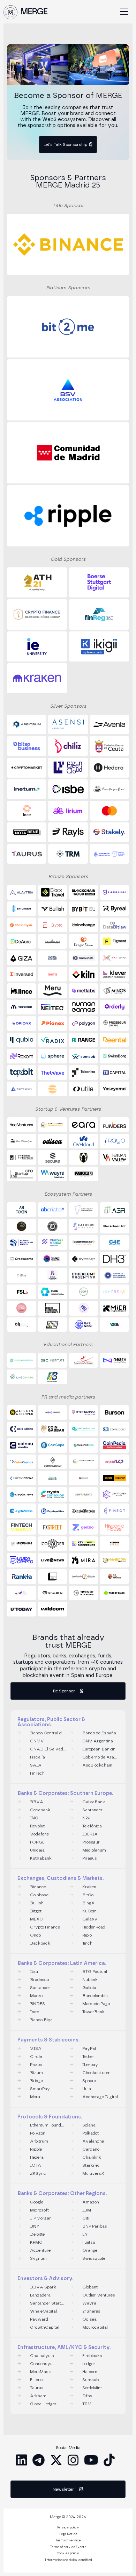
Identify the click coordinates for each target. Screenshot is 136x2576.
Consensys (41, 2364)
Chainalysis (42, 2356)
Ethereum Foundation (48, 2125)
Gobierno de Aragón (100, 1757)
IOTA (36, 2165)
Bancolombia (95, 1996)
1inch (87, 1943)
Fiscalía (37, 1757)
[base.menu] (124, 12)
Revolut (37, 1826)
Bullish (37, 1903)
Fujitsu (89, 2242)
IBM (87, 2210)
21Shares (91, 2311)
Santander (92, 1810)
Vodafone (39, 1834)
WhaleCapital (43, 2311)
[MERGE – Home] (34, 12)
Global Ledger (43, 2404)
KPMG (36, 2242)
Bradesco (39, 1980)
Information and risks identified (68, 2560)
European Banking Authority (100, 1749)
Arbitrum (39, 2141)
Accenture (40, 2250)
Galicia (89, 1988)
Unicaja (37, 1850)
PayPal (89, 2048)
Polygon (38, 2133)
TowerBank (93, 2012)
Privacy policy (68, 2528)
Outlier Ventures (99, 2295)
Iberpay (90, 2065)
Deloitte (37, 2234)
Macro (36, 1996)
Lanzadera (40, 2295)
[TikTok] (109, 2460)
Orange (90, 2250)
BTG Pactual (95, 1972)
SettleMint (92, 2388)
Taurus (37, 2388)
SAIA (36, 1765)
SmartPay (40, 2089)
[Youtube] (91, 2460)
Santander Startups (48, 2303)
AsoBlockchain (97, 1765)
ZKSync (38, 2173)
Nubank (90, 1980)
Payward (39, 2319)
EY (85, 2234)
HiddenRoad (94, 1927)
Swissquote (94, 2258)
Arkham (38, 2396)
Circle (36, 2057)
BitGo (88, 1895)
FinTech (37, 1773)
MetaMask (40, 2372)
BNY (35, 2226)
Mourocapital (95, 2327)
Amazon (91, 2202)
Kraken (89, 1887)
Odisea (89, 2319)
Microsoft (39, 2210)
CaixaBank (94, 1802)
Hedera (37, 2157)
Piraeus (90, 1858)
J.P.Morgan (41, 2218)
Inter (35, 2012)
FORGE (37, 1842)
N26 (86, 1818)
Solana (89, 2125)
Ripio (87, 1935)
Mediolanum (94, 1850)
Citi (86, 2218)
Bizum (36, 2073)
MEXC (36, 1919)
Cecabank (40, 1810)
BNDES (37, 2004)
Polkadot (90, 2133)
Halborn (90, 2372)
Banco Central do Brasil (48, 1733)
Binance (38, 1887)
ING (34, 1818)
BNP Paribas (95, 2226)
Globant (90, 2287)
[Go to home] (10, 12)
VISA (36, 2048)
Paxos (36, 2065)
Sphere (89, 2081)
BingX (88, 1903)
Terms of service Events (68, 2547)
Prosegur (91, 1842)
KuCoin (89, 1911)
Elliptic (36, 2380)
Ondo (35, 1935)
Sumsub (90, 2380)
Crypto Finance (45, 1927)
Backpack (40, 1943)
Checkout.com (96, 2073)
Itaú (34, 1972)
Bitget (36, 1911)
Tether (88, 2057)
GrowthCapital (45, 2327)
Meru (35, 2097)
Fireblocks (92, 2356)
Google (37, 2202)
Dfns (87, 2396)
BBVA (37, 1802)
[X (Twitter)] (56, 2460)
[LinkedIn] (22, 2460)
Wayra (89, 2303)
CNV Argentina (98, 1741)
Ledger (89, 2364)
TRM (87, 2404)
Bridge (36, 2081)
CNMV (37, 1741)
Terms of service (68, 2541)
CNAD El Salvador (48, 1749)
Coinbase (39, 1895)
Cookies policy (68, 2554)
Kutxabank (41, 1858)
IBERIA (90, 1834)
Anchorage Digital (100, 2097)
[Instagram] (73, 2460)
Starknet (91, 2165)
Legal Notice (68, 2534)
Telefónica (92, 1826)
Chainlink (92, 2157)
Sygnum (38, 2258)
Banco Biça (41, 2020)
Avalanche (93, 2141)
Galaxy (90, 1919)
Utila (87, 2089)
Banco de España (99, 1733)
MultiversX (93, 2173)
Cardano (91, 2149)
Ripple (36, 2149)
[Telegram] (39, 2460)
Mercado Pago (96, 2004)
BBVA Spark (43, 2287)
